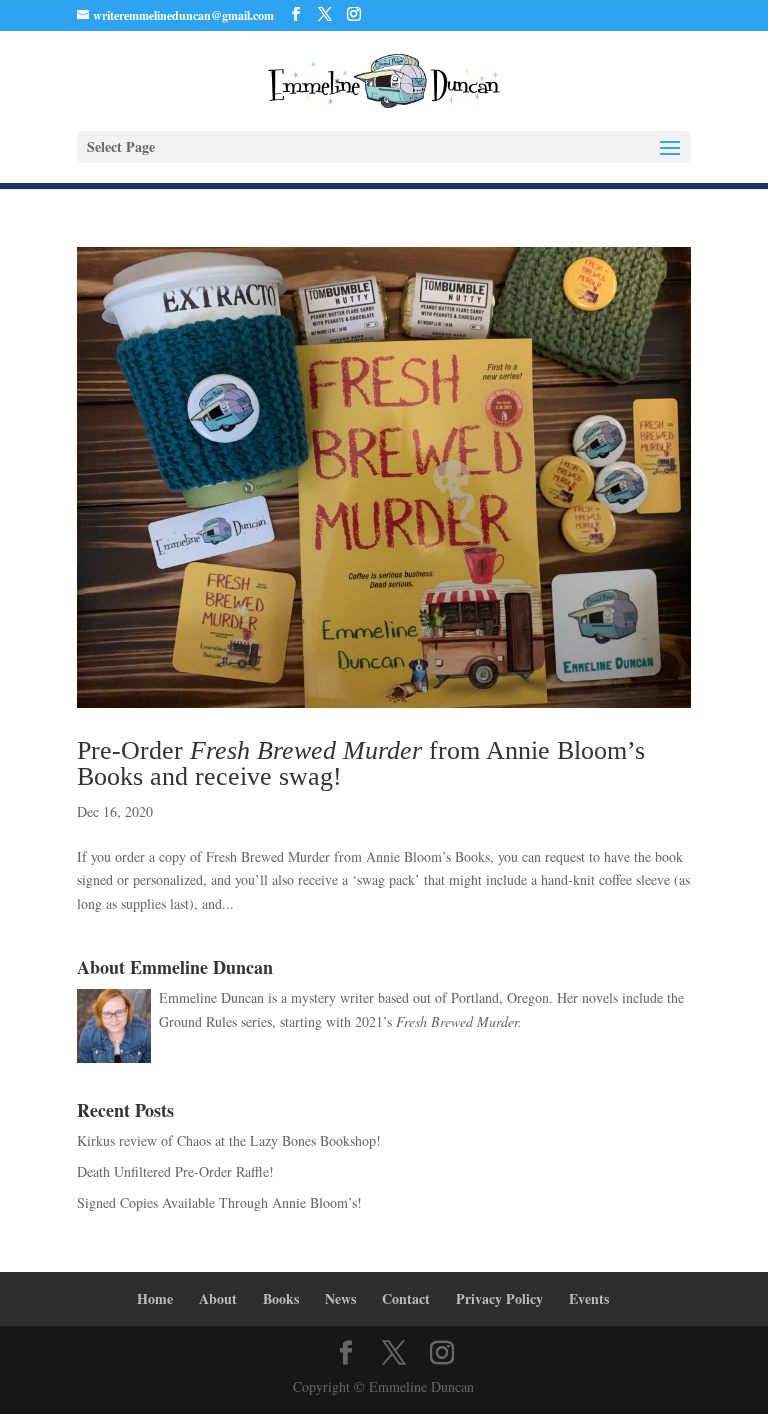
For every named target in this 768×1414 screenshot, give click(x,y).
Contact (406, 1298)
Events (589, 1298)
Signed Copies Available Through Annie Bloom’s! (219, 1202)
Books (281, 1298)
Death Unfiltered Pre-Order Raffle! (175, 1171)
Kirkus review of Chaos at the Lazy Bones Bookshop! (229, 1140)
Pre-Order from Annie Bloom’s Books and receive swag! (361, 763)
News (340, 1298)
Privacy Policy (499, 1298)
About (218, 1298)
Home (155, 1298)
